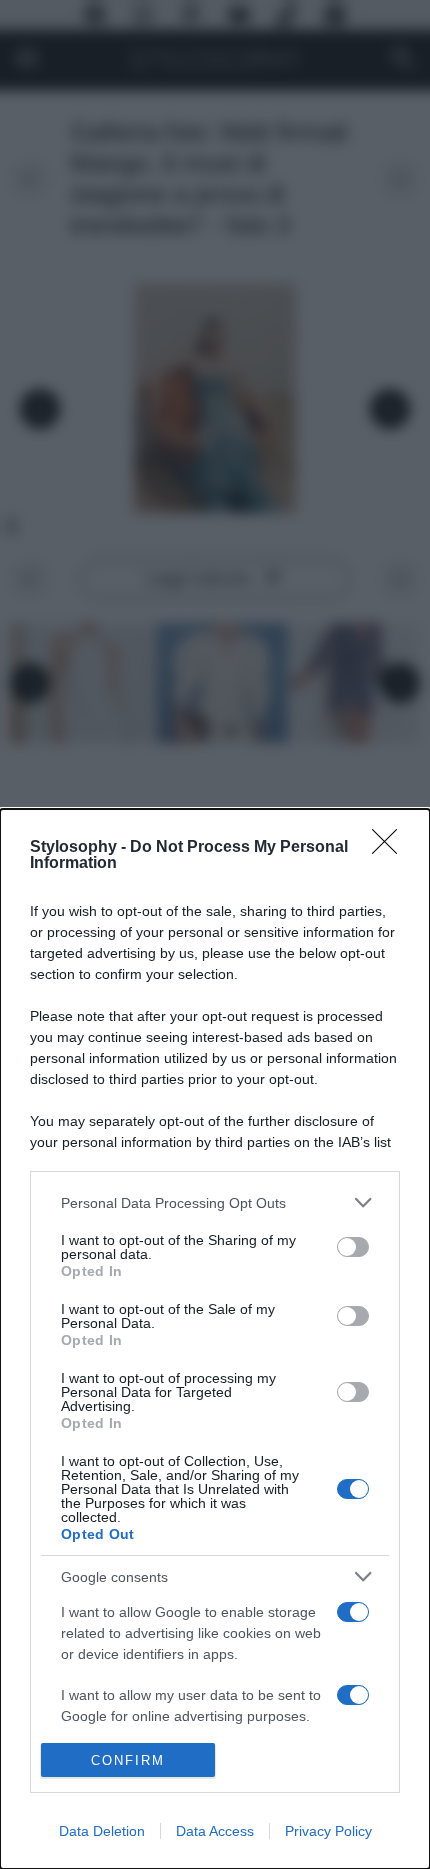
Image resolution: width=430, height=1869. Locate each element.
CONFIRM (128, 1760)
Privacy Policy (328, 1831)
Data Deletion (102, 1831)
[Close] (391, 848)
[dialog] (215, 1339)
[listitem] (215, 1202)
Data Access (215, 1831)
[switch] (353, 1247)
